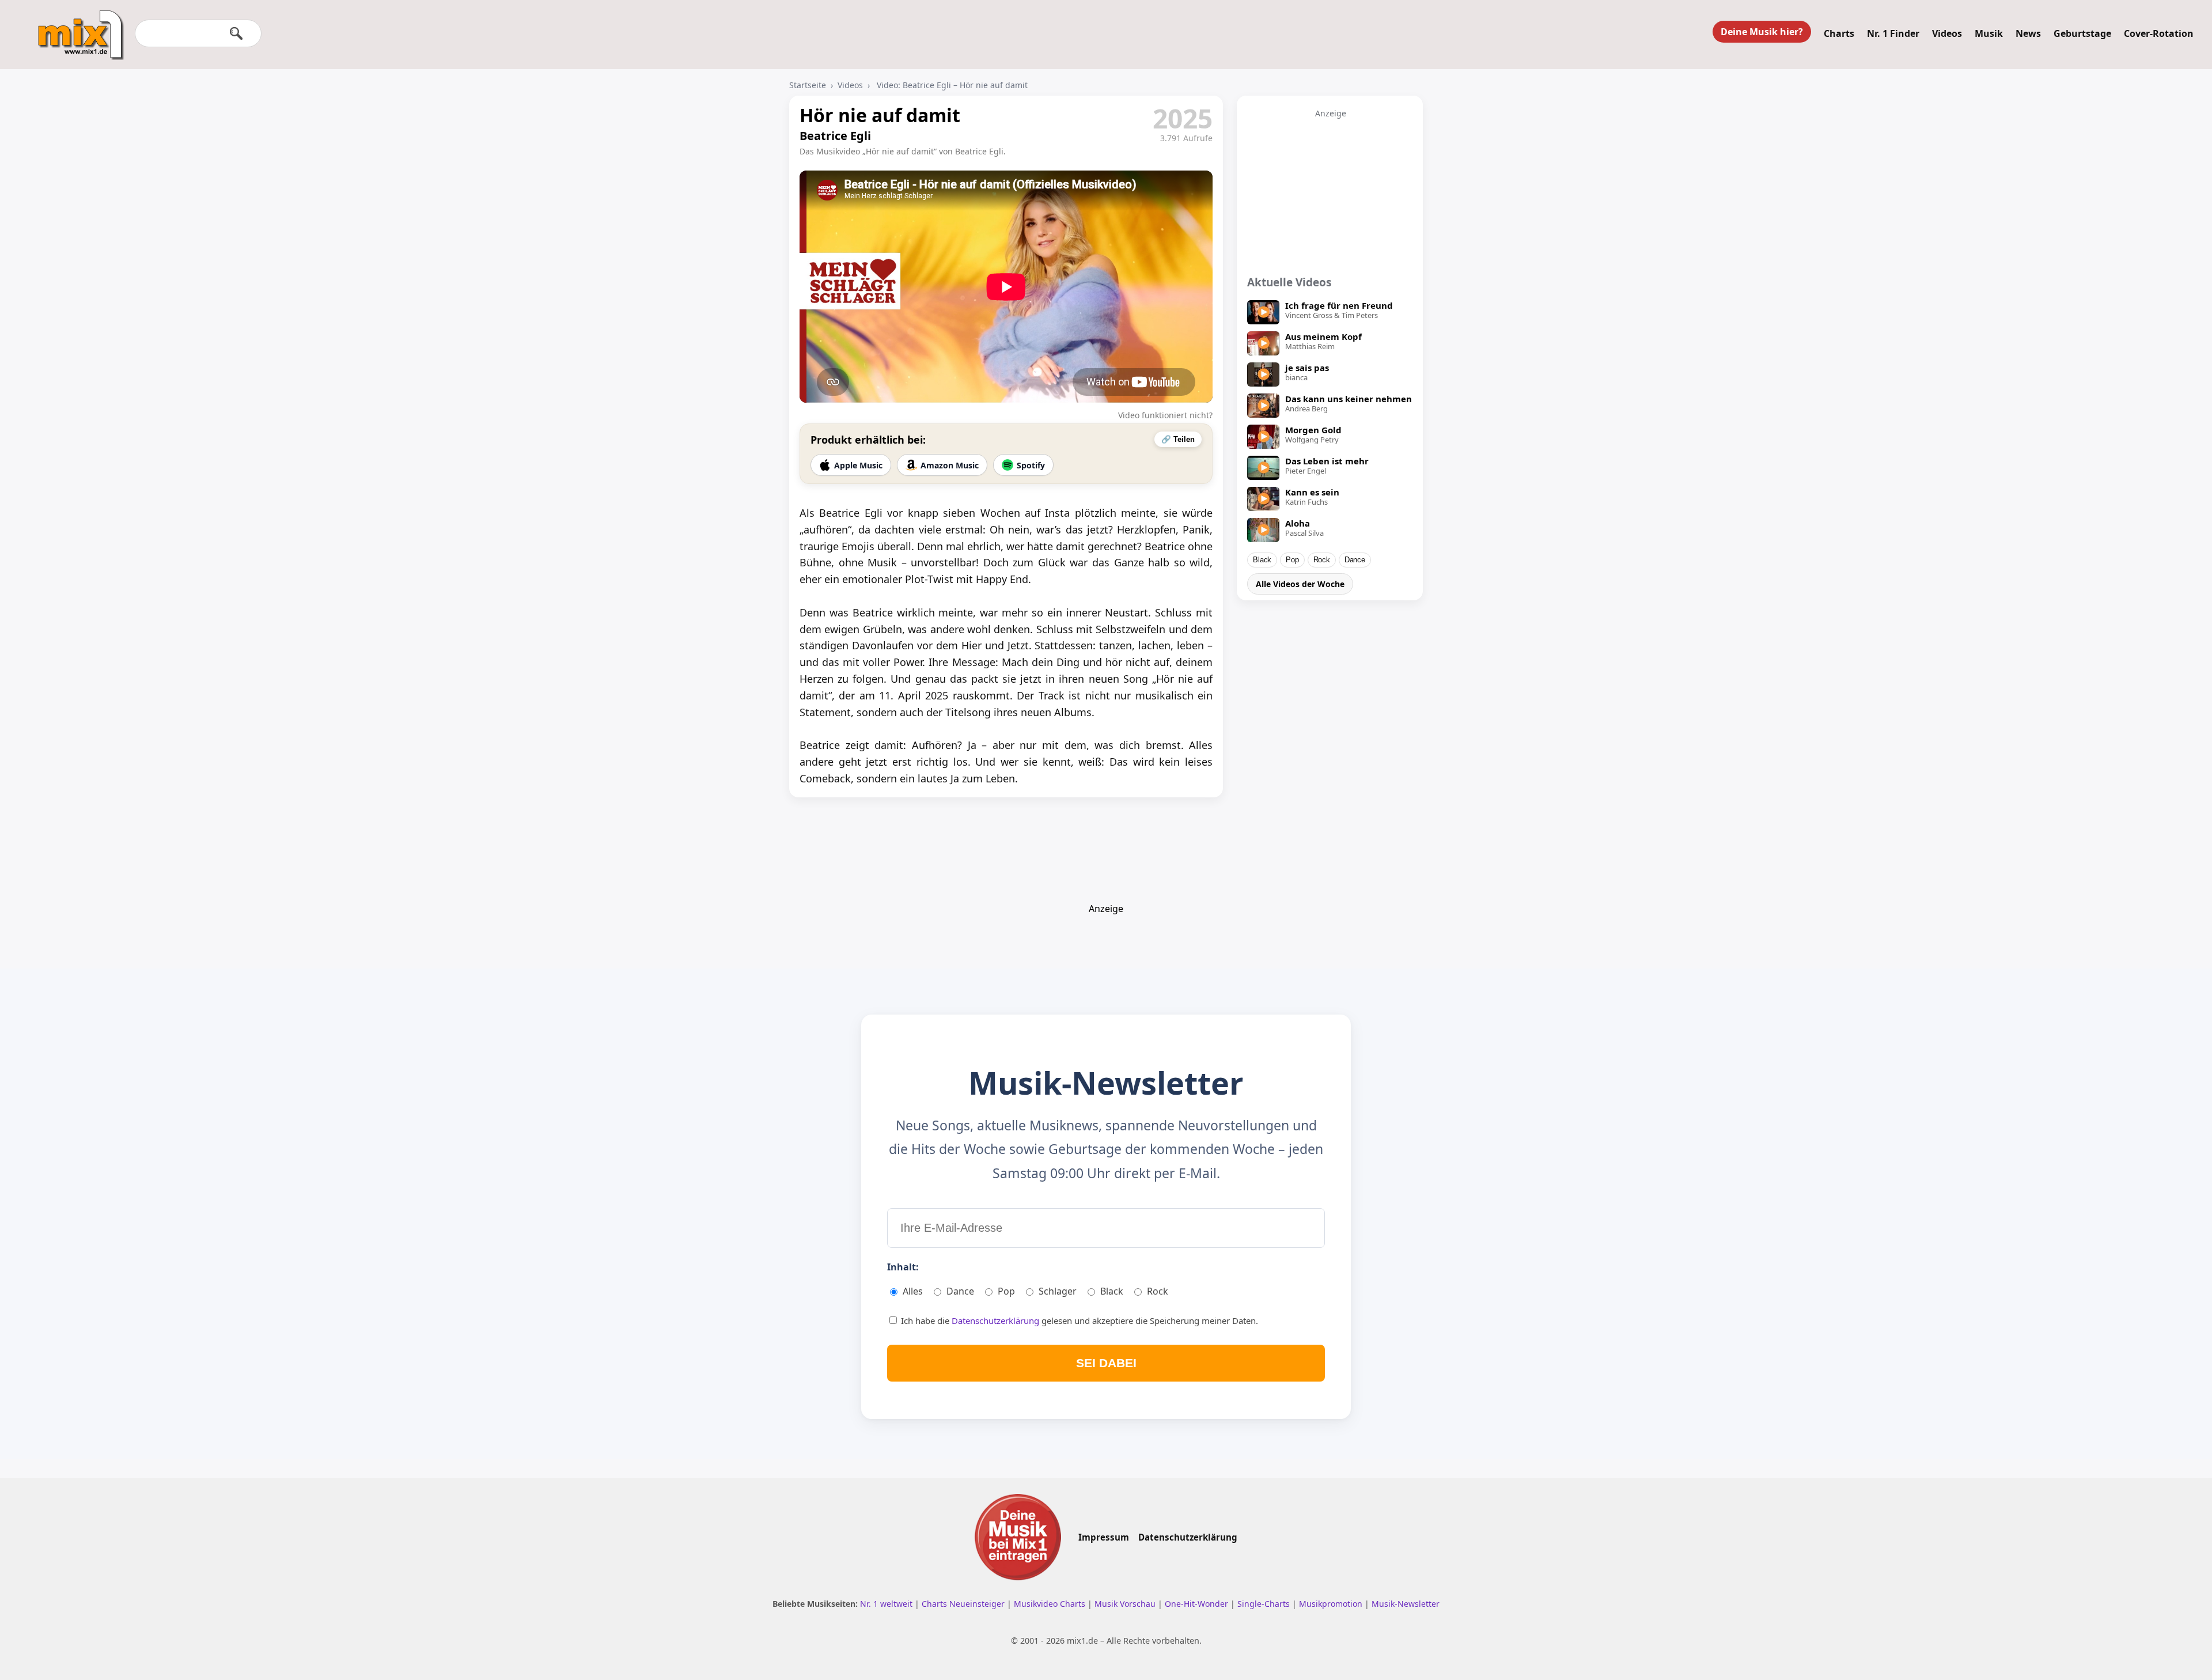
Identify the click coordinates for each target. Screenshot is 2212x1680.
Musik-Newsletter (1406, 1604)
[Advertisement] (1331, 191)
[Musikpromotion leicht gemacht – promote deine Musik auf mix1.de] (1018, 1537)
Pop (1292, 560)
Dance (1355, 560)
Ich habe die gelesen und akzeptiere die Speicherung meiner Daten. (1078, 1320)
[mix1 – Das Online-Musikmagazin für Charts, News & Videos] (76, 27)
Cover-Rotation (2159, 33)
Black (1262, 560)
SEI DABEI (1106, 1363)
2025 (1183, 118)
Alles (913, 1291)
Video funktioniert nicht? (1165, 415)
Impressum (1104, 1537)
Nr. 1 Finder (1893, 33)
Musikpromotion (1332, 1604)
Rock (1322, 560)
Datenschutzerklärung (997, 1320)
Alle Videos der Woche (1300, 584)
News (2028, 33)
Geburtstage (2082, 33)
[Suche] (236, 33)
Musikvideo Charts (1051, 1604)
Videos (1947, 33)
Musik (1989, 33)
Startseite (808, 85)
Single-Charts (1265, 1604)
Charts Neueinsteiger (964, 1604)
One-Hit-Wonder (1198, 1604)
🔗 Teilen (1178, 439)
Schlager (1058, 1291)
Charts (1839, 33)
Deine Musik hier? (1762, 32)
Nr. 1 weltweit (887, 1604)
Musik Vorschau (1126, 1604)
